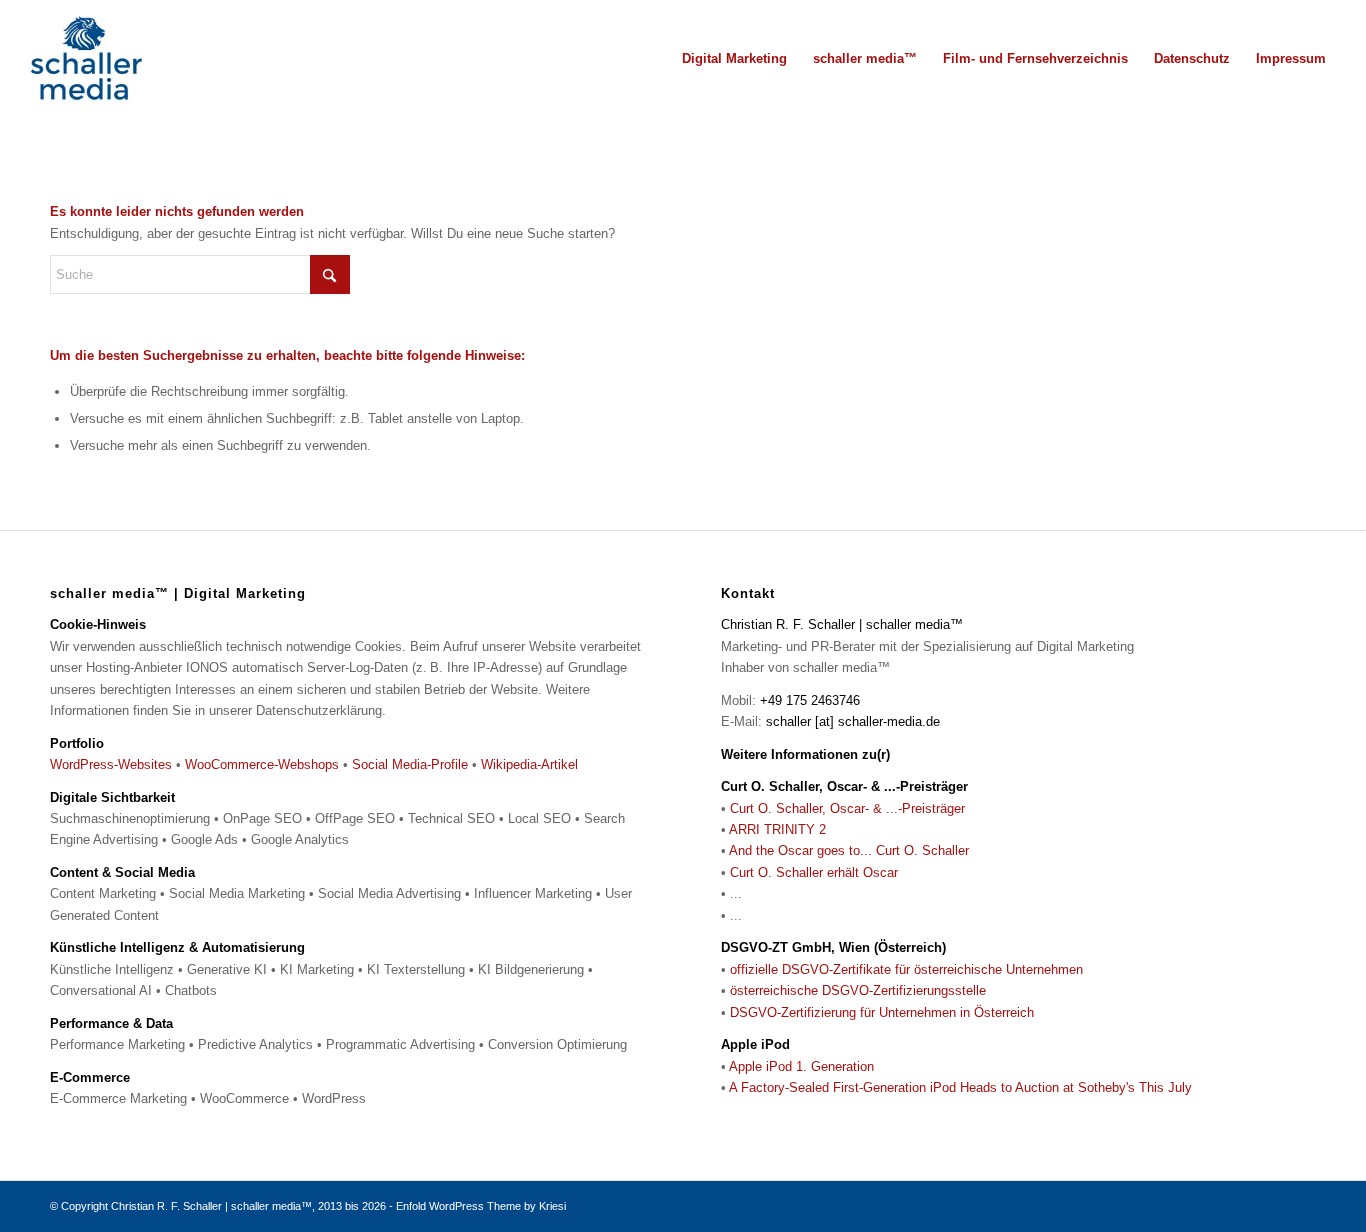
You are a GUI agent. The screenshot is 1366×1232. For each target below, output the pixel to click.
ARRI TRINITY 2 (777, 829)
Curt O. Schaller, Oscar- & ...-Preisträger (847, 808)
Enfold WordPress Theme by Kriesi (481, 1206)
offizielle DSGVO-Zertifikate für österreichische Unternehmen (906, 969)
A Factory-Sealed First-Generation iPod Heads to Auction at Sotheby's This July (960, 1087)
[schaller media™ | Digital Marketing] (86, 59)
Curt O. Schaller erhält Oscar (814, 872)
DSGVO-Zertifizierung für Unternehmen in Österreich (882, 1012)
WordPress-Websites (111, 764)
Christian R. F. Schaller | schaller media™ (211, 1206)
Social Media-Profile (410, 764)
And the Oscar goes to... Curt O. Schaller (849, 850)
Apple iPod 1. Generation (801, 1066)
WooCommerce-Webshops (262, 764)
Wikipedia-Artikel (529, 764)
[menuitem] (734, 59)
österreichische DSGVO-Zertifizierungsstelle (858, 990)
